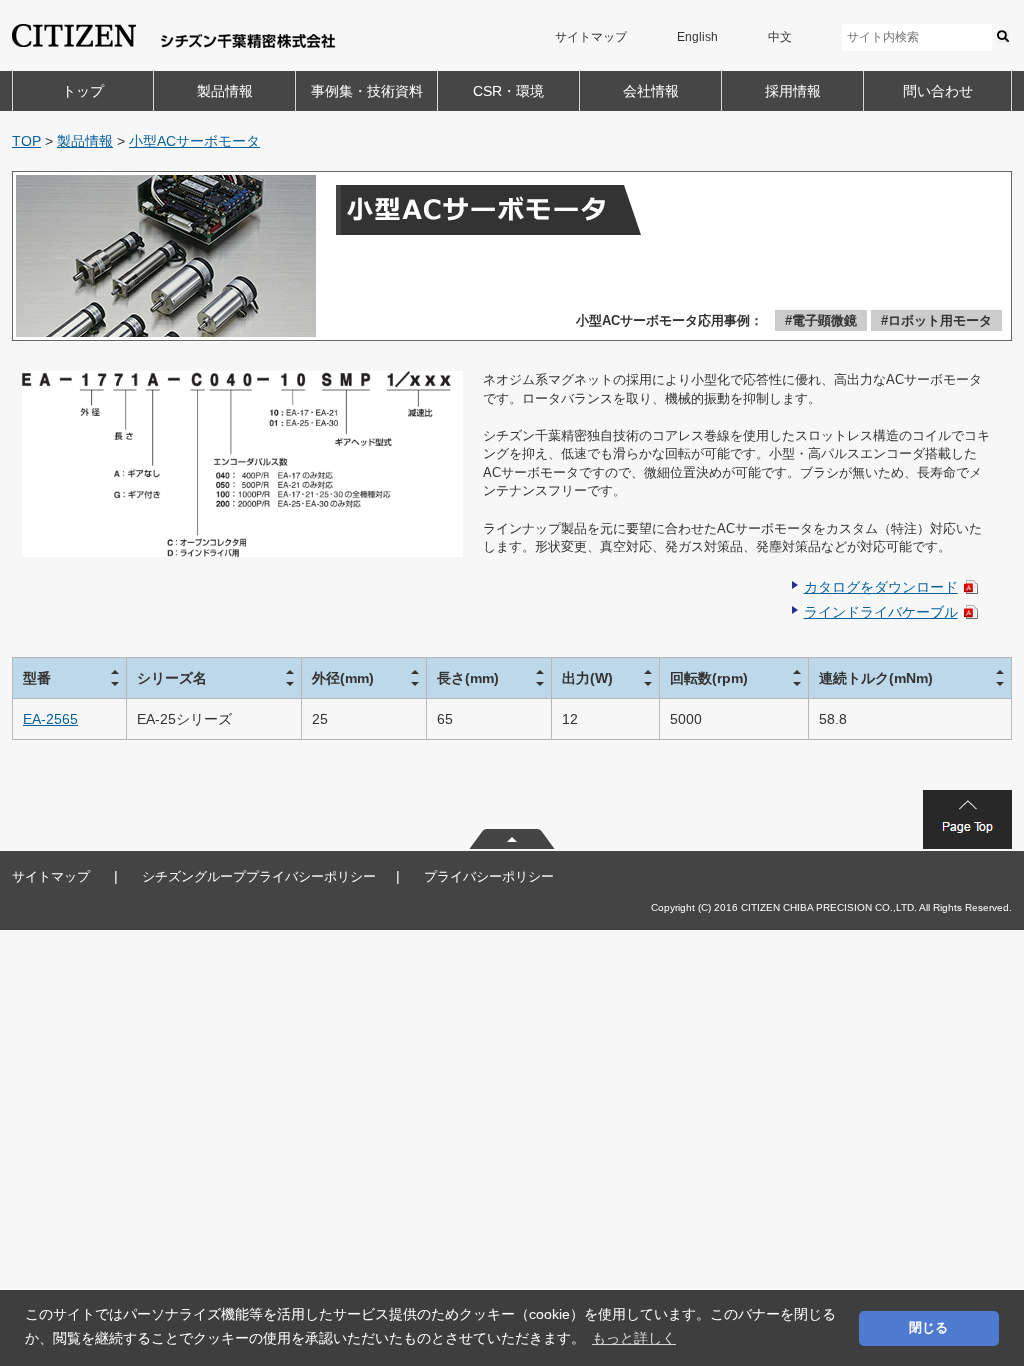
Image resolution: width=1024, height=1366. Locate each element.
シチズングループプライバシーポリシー (259, 876)
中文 (780, 37)
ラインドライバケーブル (881, 612)
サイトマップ (591, 37)
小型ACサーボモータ (194, 141)
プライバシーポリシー (489, 876)
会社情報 (651, 91)
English (697, 37)
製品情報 (225, 91)
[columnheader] (70, 677)
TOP (26, 141)
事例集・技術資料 (367, 91)
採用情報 (793, 91)
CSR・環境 (508, 91)
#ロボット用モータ (936, 320)
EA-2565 (50, 719)
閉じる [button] (928, 1328)
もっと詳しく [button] (634, 1338)
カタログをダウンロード (881, 587)
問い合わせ (938, 91)
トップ (83, 91)
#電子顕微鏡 (821, 320)
